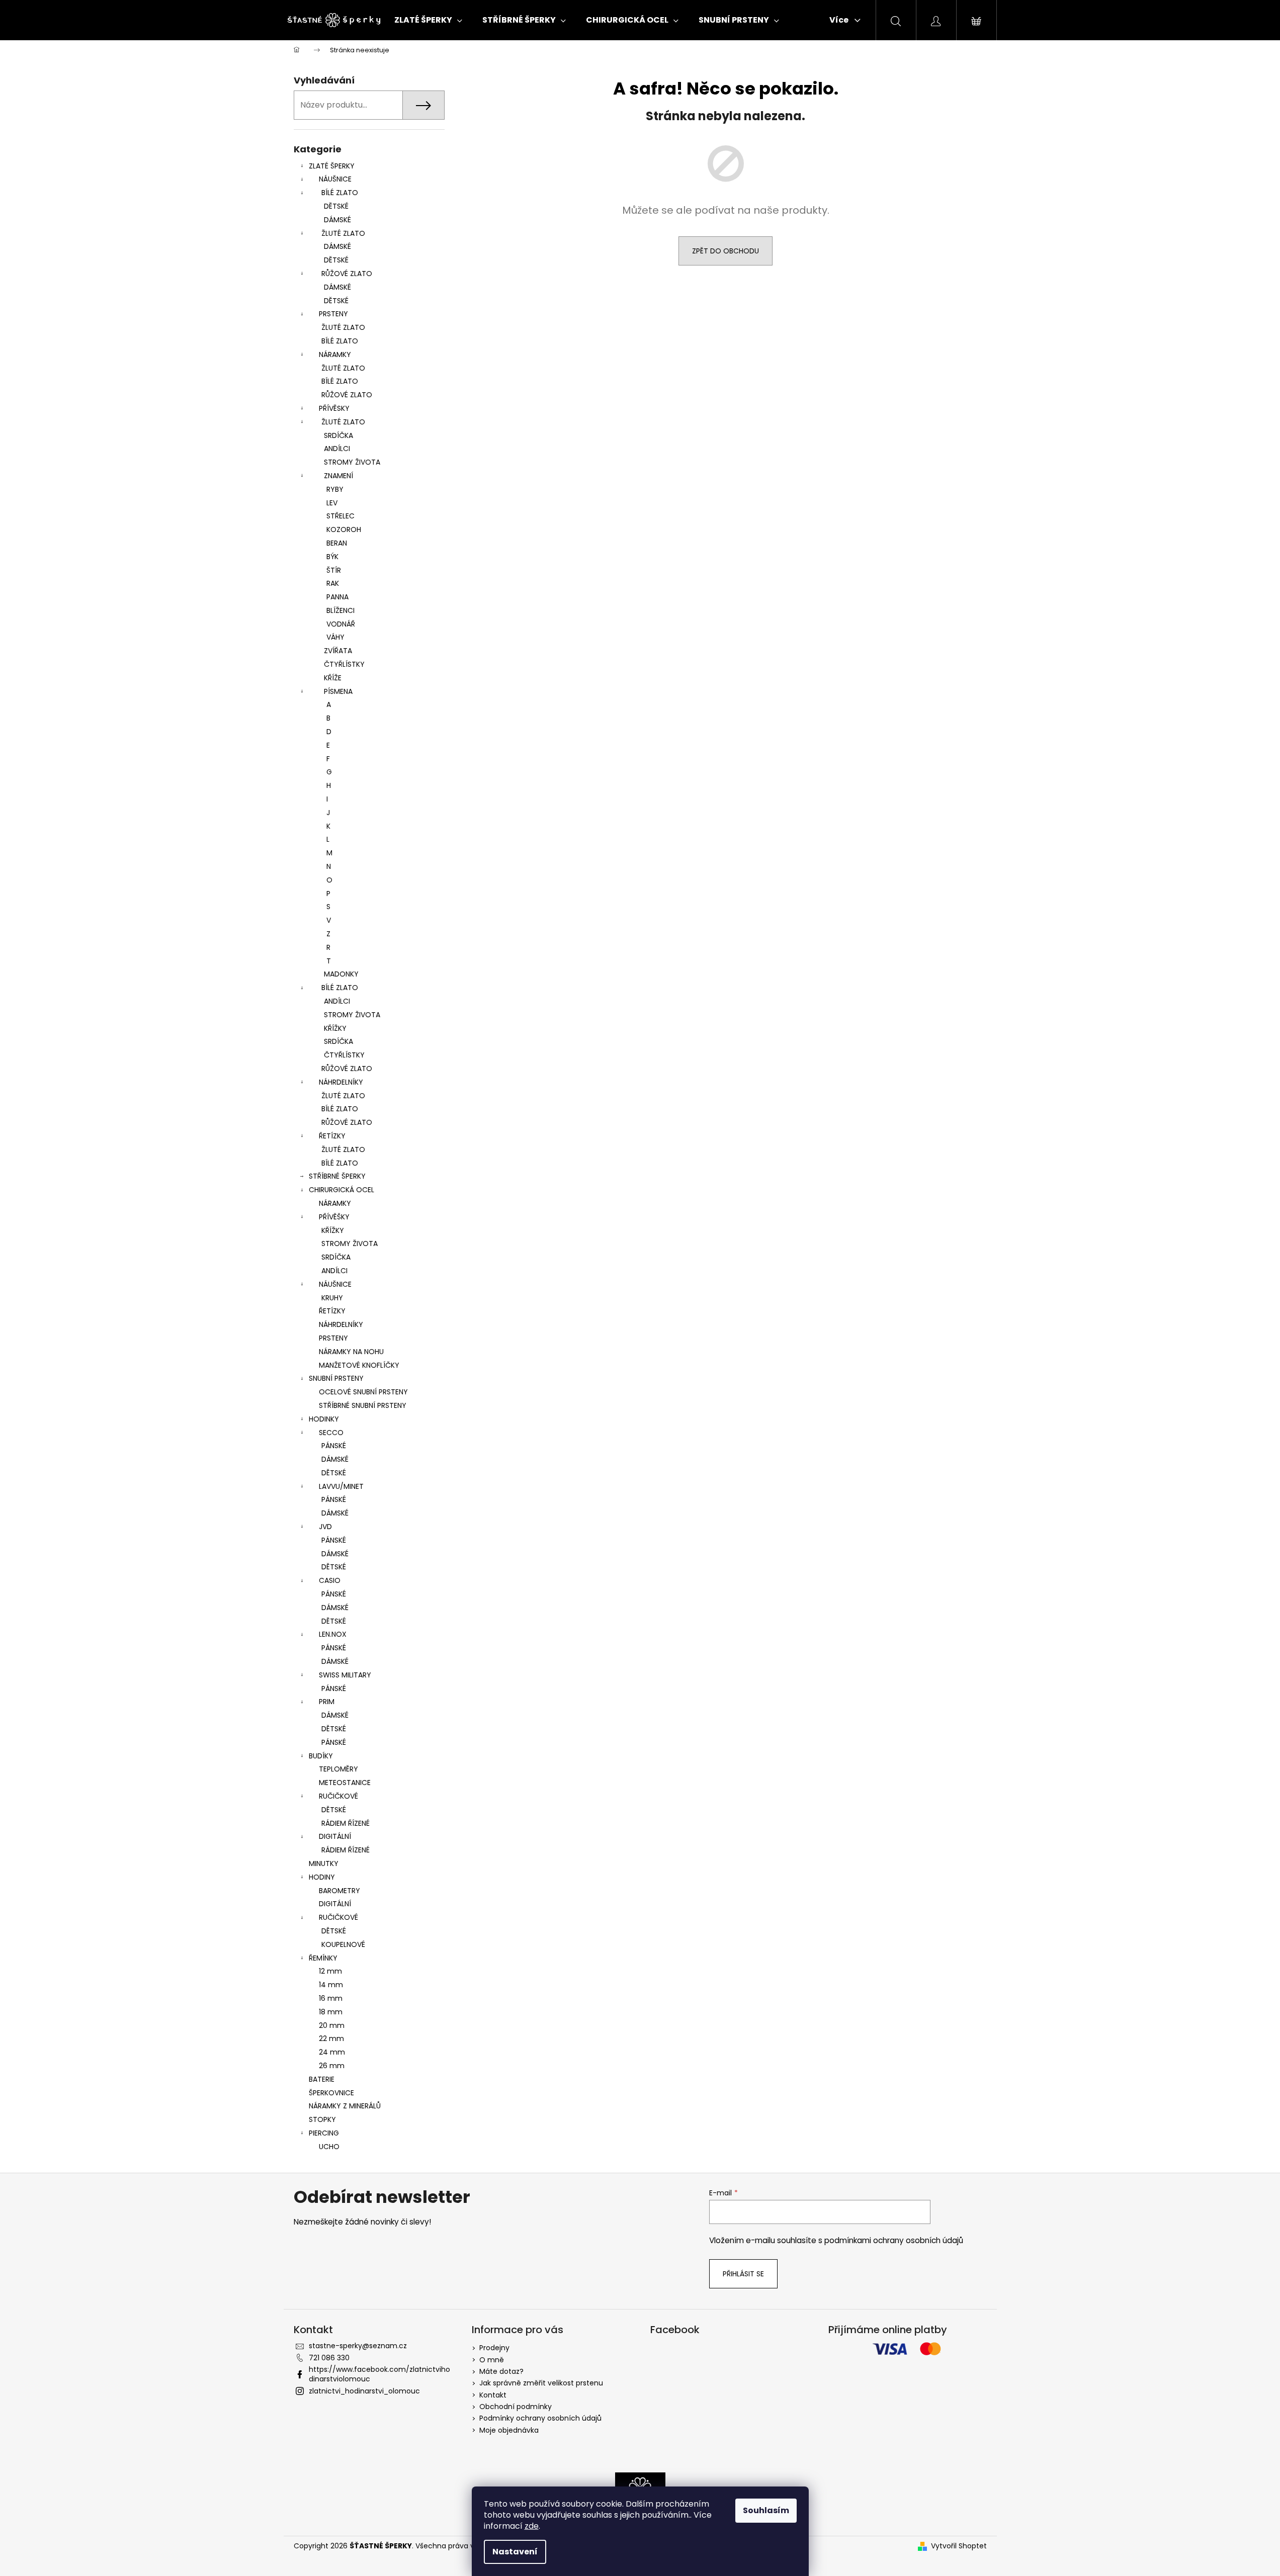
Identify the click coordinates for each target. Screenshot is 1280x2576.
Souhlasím (766, 2510)
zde (532, 2526)
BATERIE (322, 2079)
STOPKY (322, 2119)
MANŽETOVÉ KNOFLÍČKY (359, 1365)
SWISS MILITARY (345, 1675)
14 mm (331, 1985)
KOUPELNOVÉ (343, 1944)
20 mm (332, 2025)
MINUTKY (324, 1863)
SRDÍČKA (338, 435)
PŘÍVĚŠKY (334, 1217)
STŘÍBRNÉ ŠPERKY (337, 1176)
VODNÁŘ (341, 624)
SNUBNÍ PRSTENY (336, 1378)
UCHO (329, 2147)
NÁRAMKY (335, 354)
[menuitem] (428, 20)
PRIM (327, 1702)
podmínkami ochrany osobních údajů (894, 2240)
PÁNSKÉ (334, 1446)
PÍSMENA (338, 691)
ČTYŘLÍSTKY (344, 664)
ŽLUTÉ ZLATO (343, 233)
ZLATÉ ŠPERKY (332, 166)
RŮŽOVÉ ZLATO (347, 274)
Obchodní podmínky (516, 2407)
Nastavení (515, 2552)
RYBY (335, 489)
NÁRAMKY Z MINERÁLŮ (345, 2106)
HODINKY (324, 1419)
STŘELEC (340, 516)
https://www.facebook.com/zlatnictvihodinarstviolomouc (379, 2374)
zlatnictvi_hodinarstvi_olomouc (364, 2391)
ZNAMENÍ (338, 476)
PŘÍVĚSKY (334, 408)
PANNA (337, 597)
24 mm (332, 2052)
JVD (325, 1527)
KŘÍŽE (333, 678)
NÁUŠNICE (335, 179)
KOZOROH (344, 529)
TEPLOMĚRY (338, 1769)
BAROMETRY (339, 1891)
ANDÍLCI (337, 449)
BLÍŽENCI (340, 610)
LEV (332, 503)
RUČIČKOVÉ (338, 1796)
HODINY (322, 1877)
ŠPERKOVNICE (331, 2093)
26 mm (332, 2066)
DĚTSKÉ (336, 206)
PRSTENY (333, 314)
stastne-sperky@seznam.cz (358, 2346)
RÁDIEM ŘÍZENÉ (346, 1823)
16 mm (331, 1998)
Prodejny (494, 2348)
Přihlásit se (743, 2274)
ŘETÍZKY (332, 1136)
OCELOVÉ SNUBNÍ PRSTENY (363, 1392)
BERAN (337, 543)
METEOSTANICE (345, 1783)
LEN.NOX (333, 1634)
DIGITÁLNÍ (335, 1836)
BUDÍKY (321, 1756)
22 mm (331, 2038)
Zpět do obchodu (726, 251)
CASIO (330, 1580)
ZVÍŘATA (338, 651)
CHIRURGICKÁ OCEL (342, 1190)
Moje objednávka (509, 2430)
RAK (333, 583)
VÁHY (335, 637)
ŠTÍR (334, 570)
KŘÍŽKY (335, 1028)
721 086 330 (329, 2358)
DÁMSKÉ (337, 220)
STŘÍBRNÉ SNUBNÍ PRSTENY (363, 1405)
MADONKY (341, 974)
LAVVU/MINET (341, 1486)
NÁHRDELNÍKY (341, 1082)
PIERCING (324, 2133)
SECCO (331, 1433)
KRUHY (332, 1298)
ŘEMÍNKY (323, 1958)
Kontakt (493, 2395)
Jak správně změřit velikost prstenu (541, 2383)
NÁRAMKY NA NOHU (351, 1352)
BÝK (332, 557)
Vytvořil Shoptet (959, 2546)
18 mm (331, 2012)
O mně (492, 2360)
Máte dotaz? (501, 2371)
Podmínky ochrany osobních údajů (540, 2418)
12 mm (330, 1971)
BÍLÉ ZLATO (340, 193)
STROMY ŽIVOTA (352, 462)
